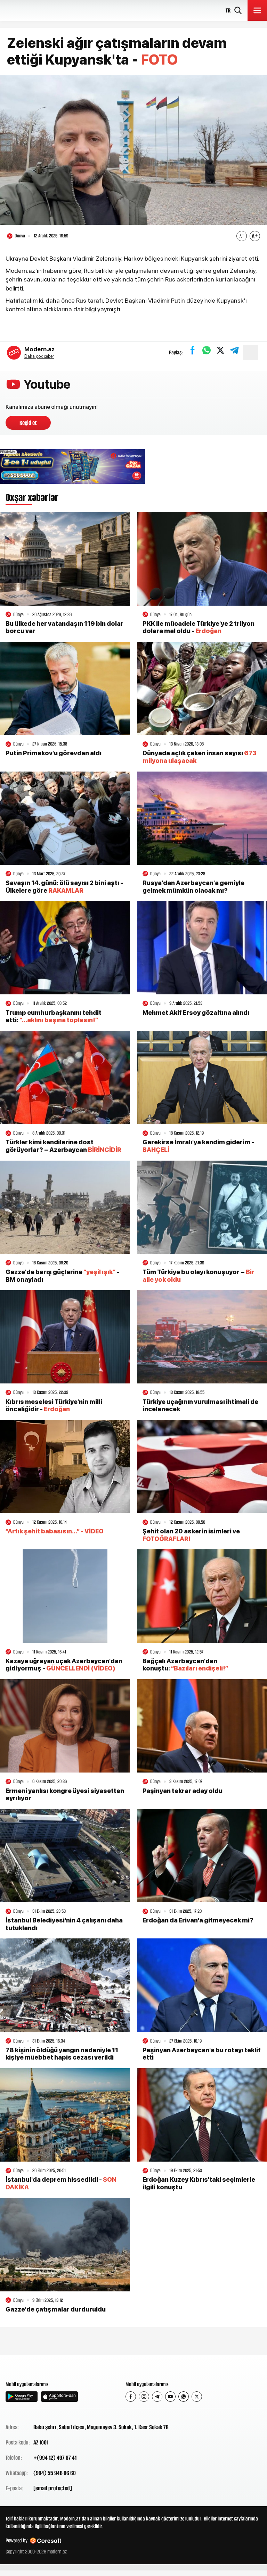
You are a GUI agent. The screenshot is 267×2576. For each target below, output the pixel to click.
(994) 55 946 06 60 (55, 2473)
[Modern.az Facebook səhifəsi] (131, 2397)
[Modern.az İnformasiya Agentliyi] (32, 2367)
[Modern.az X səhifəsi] (197, 2397)
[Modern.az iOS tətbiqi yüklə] (59, 2397)
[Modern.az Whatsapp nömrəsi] (184, 2397)
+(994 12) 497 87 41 (55, 2458)
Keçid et (28, 423)
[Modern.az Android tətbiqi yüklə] (22, 2397)
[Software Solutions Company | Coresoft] (46, 2541)
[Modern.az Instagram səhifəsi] (144, 2397)
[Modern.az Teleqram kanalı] (157, 2397)
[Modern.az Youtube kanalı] (170, 2397)
